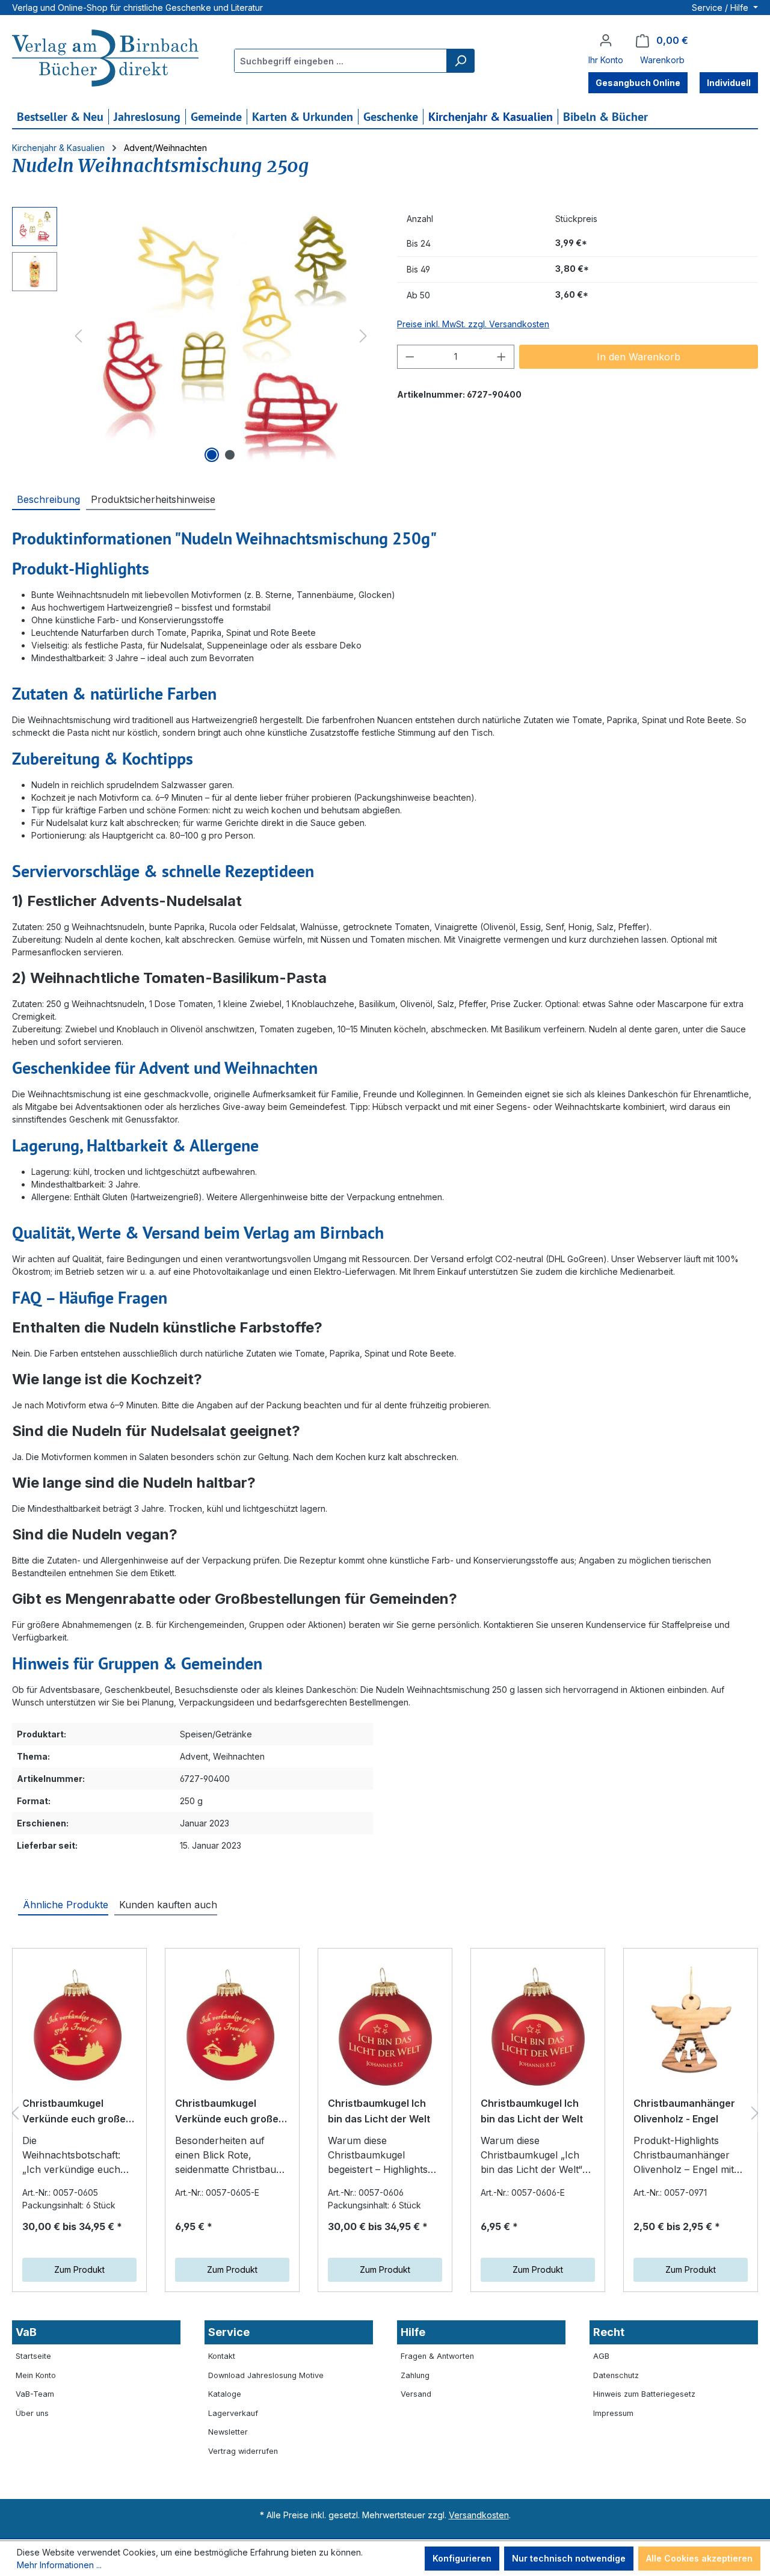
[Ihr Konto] (606, 40)
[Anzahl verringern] (410, 357)
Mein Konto (36, 2375)
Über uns (32, 2413)
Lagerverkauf (233, 2413)
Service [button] (229, 2332)
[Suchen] (460, 61)
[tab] (46, 499)
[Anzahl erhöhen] (502, 357)
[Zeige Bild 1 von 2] (212, 455)
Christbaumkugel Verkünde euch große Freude (74, 2112)
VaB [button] (26, 2332)
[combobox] (341, 61)
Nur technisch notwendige (569, 2558)
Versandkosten (479, 2515)
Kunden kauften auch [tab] (168, 1905)
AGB (601, 2356)
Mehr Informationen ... (59, 2565)
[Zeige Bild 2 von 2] (230, 455)
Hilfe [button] (413, 2332)
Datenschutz (616, 2375)
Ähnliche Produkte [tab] (66, 1905)
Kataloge (225, 2394)
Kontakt (222, 2356)
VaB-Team (35, 2394)
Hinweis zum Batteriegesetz (644, 2394)
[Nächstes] (363, 336)
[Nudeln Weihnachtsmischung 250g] (221, 336)
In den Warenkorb (639, 357)
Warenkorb (662, 60)
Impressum (613, 2413)
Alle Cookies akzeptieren (699, 2558)
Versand (416, 2394)
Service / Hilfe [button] (721, 8)
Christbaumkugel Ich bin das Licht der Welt (379, 2111)
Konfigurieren (462, 2558)
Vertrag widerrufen (243, 2451)
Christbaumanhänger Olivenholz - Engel (684, 2111)
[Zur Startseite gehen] (105, 60)
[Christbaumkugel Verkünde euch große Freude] (79, 2027)
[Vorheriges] (78, 336)
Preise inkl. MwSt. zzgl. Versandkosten (473, 324)
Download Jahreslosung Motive (266, 2375)
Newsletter (228, 2432)
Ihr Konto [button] (606, 60)
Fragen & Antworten (437, 2356)
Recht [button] (609, 2332)
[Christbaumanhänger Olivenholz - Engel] (691, 2027)
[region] (192, 336)
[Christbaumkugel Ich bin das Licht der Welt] (385, 2027)
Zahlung (415, 2375)
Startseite (33, 2356)
